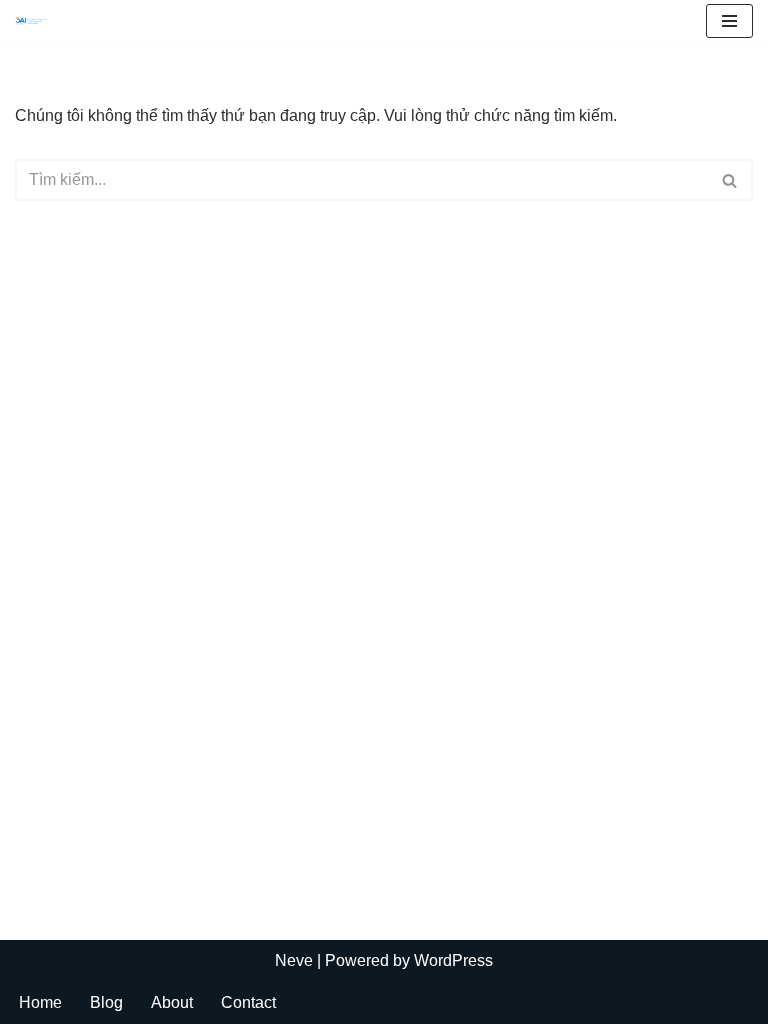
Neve (294, 960)
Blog (106, 1002)
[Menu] (729, 21)
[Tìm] (730, 180)
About (172, 1002)
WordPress (453, 960)
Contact (248, 1002)
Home (40, 1002)
